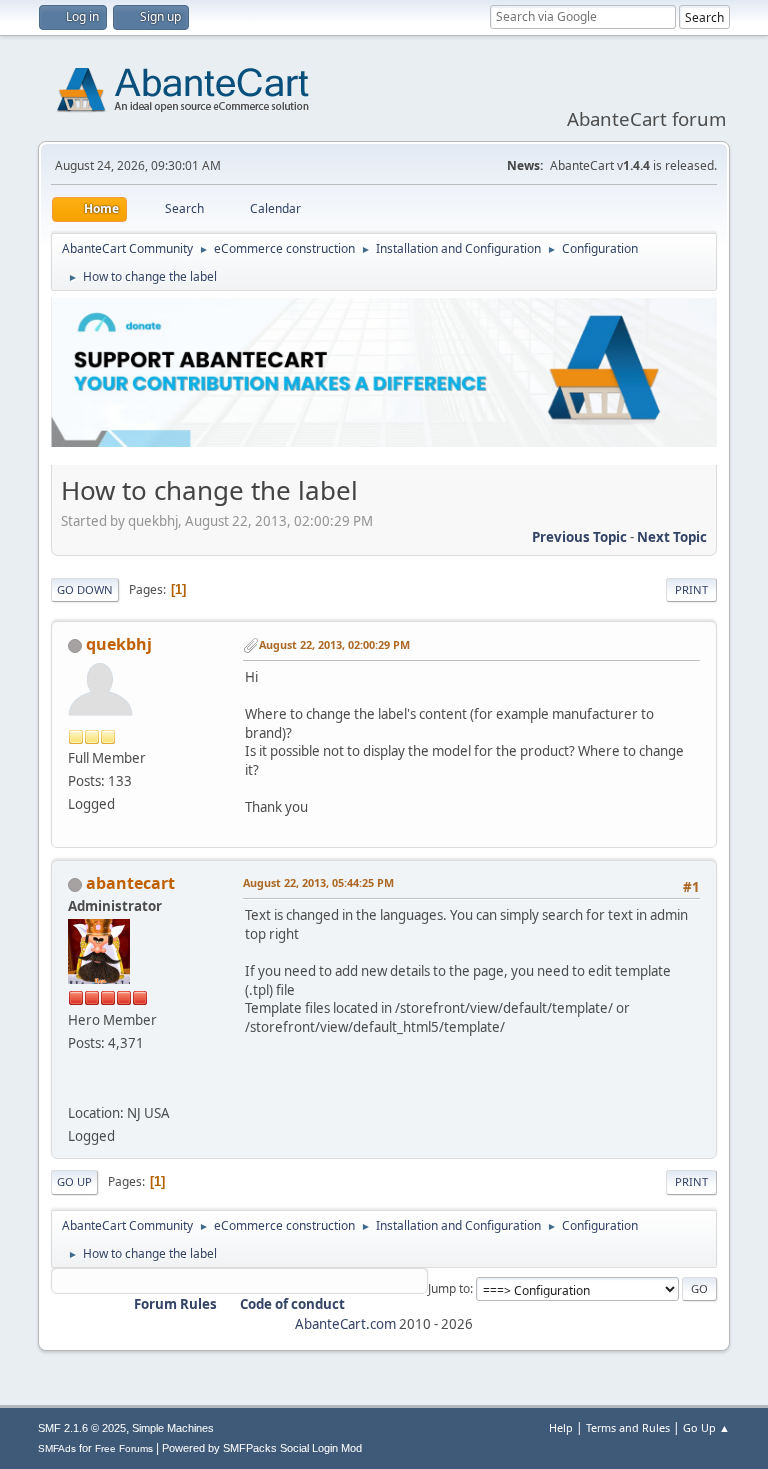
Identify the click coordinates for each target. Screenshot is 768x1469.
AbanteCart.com (345, 1324)
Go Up (74, 1181)
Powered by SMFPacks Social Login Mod (262, 1448)
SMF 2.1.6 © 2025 (82, 1428)
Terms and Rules (628, 1427)
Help (561, 1427)
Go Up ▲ (706, 1427)
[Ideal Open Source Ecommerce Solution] (76, 1089)
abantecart (130, 883)
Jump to (449, 1288)
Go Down (85, 589)
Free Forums (124, 1448)
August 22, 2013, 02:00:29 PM (334, 644)
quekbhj (119, 644)
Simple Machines (173, 1428)
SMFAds (57, 1448)
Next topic (672, 537)
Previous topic (579, 537)
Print (691, 589)
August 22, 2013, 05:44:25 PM (318, 882)
